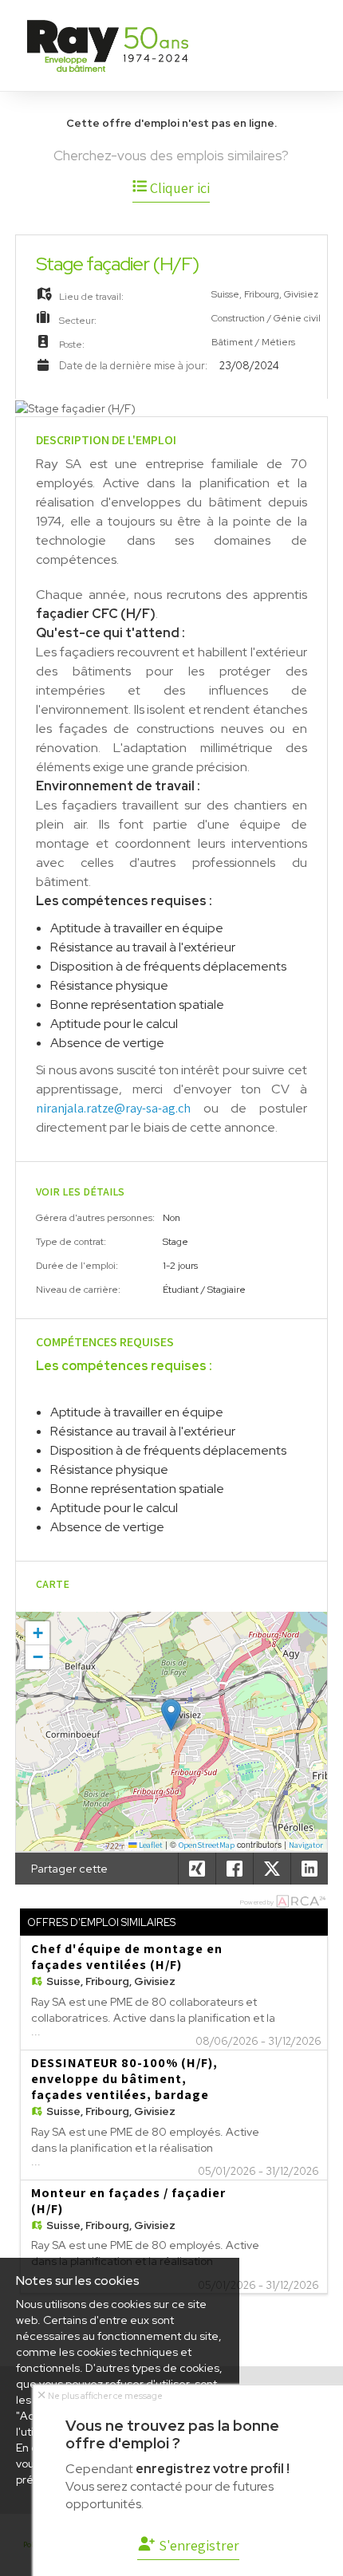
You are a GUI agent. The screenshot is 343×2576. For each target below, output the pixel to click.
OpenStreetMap (207, 1845)
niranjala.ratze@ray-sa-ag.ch (113, 1108)
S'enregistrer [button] (197, 2545)
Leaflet (150, 1845)
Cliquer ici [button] (178, 188)
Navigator (306, 1845)
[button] (171, 1715)
